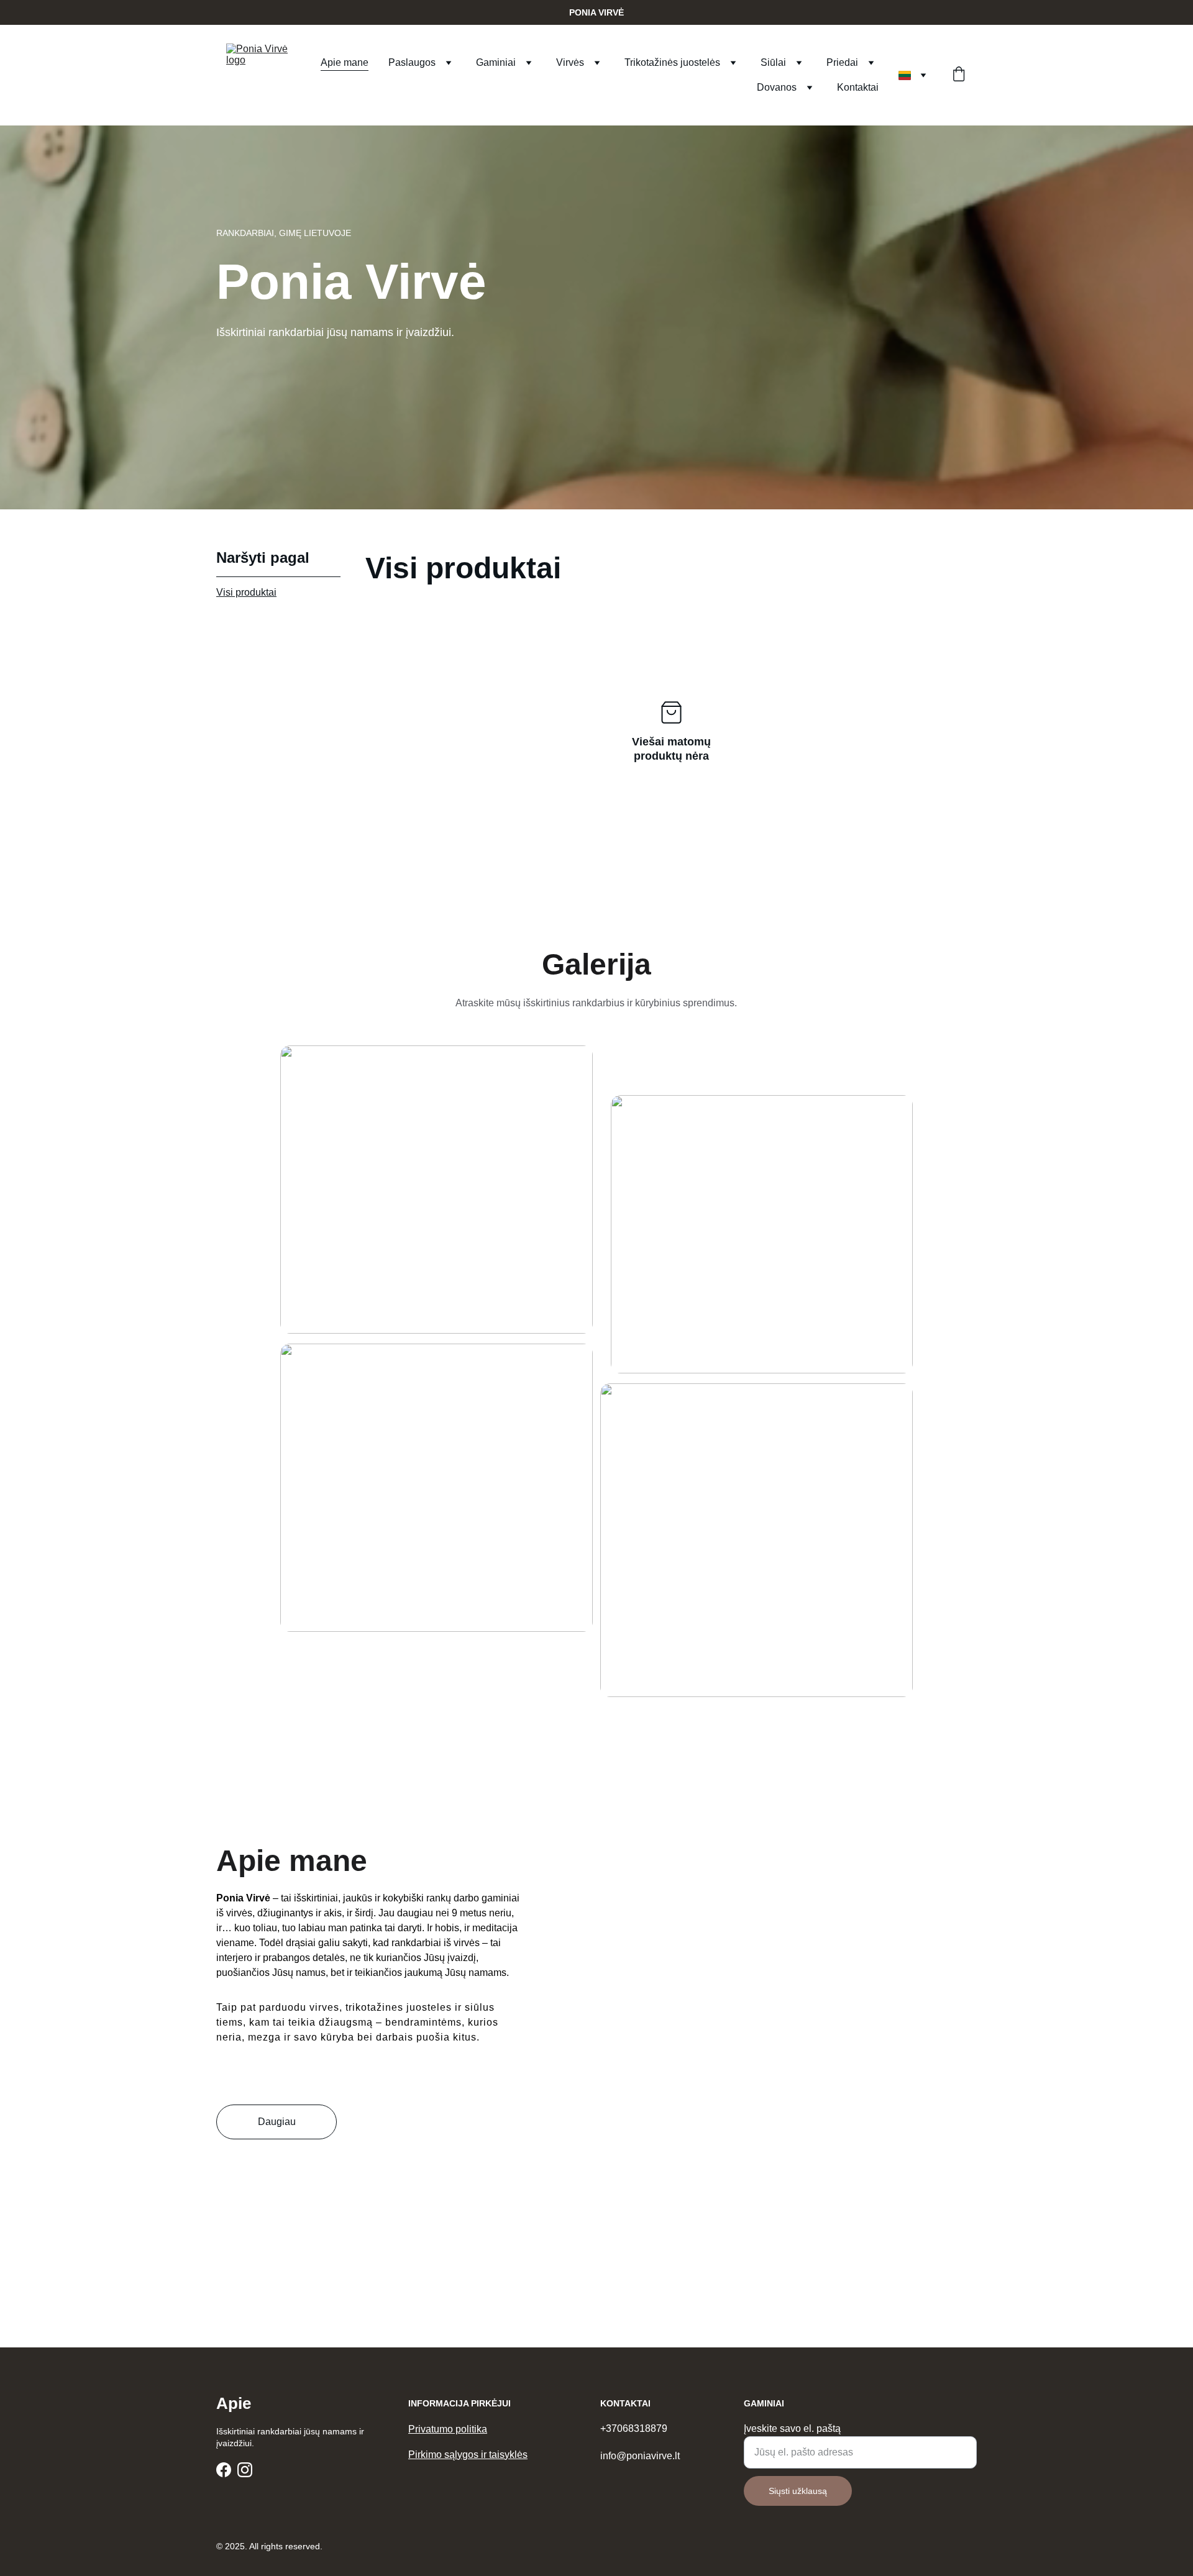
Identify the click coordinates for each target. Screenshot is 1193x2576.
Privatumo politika (448, 2429)
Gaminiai (496, 62)
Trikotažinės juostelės (672, 62)
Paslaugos (412, 62)
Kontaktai (858, 87)
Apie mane (345, 62)
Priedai (842, 62)
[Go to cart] (959, 75)
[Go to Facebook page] (224, 2470)
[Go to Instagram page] (245, 2470)
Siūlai (773, 62)
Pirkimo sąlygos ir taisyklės (468, 2455)
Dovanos (777, 87)
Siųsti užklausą (798, 2491)
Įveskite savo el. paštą (792, 2428)
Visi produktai (246, 592)
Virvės (570, 62)
